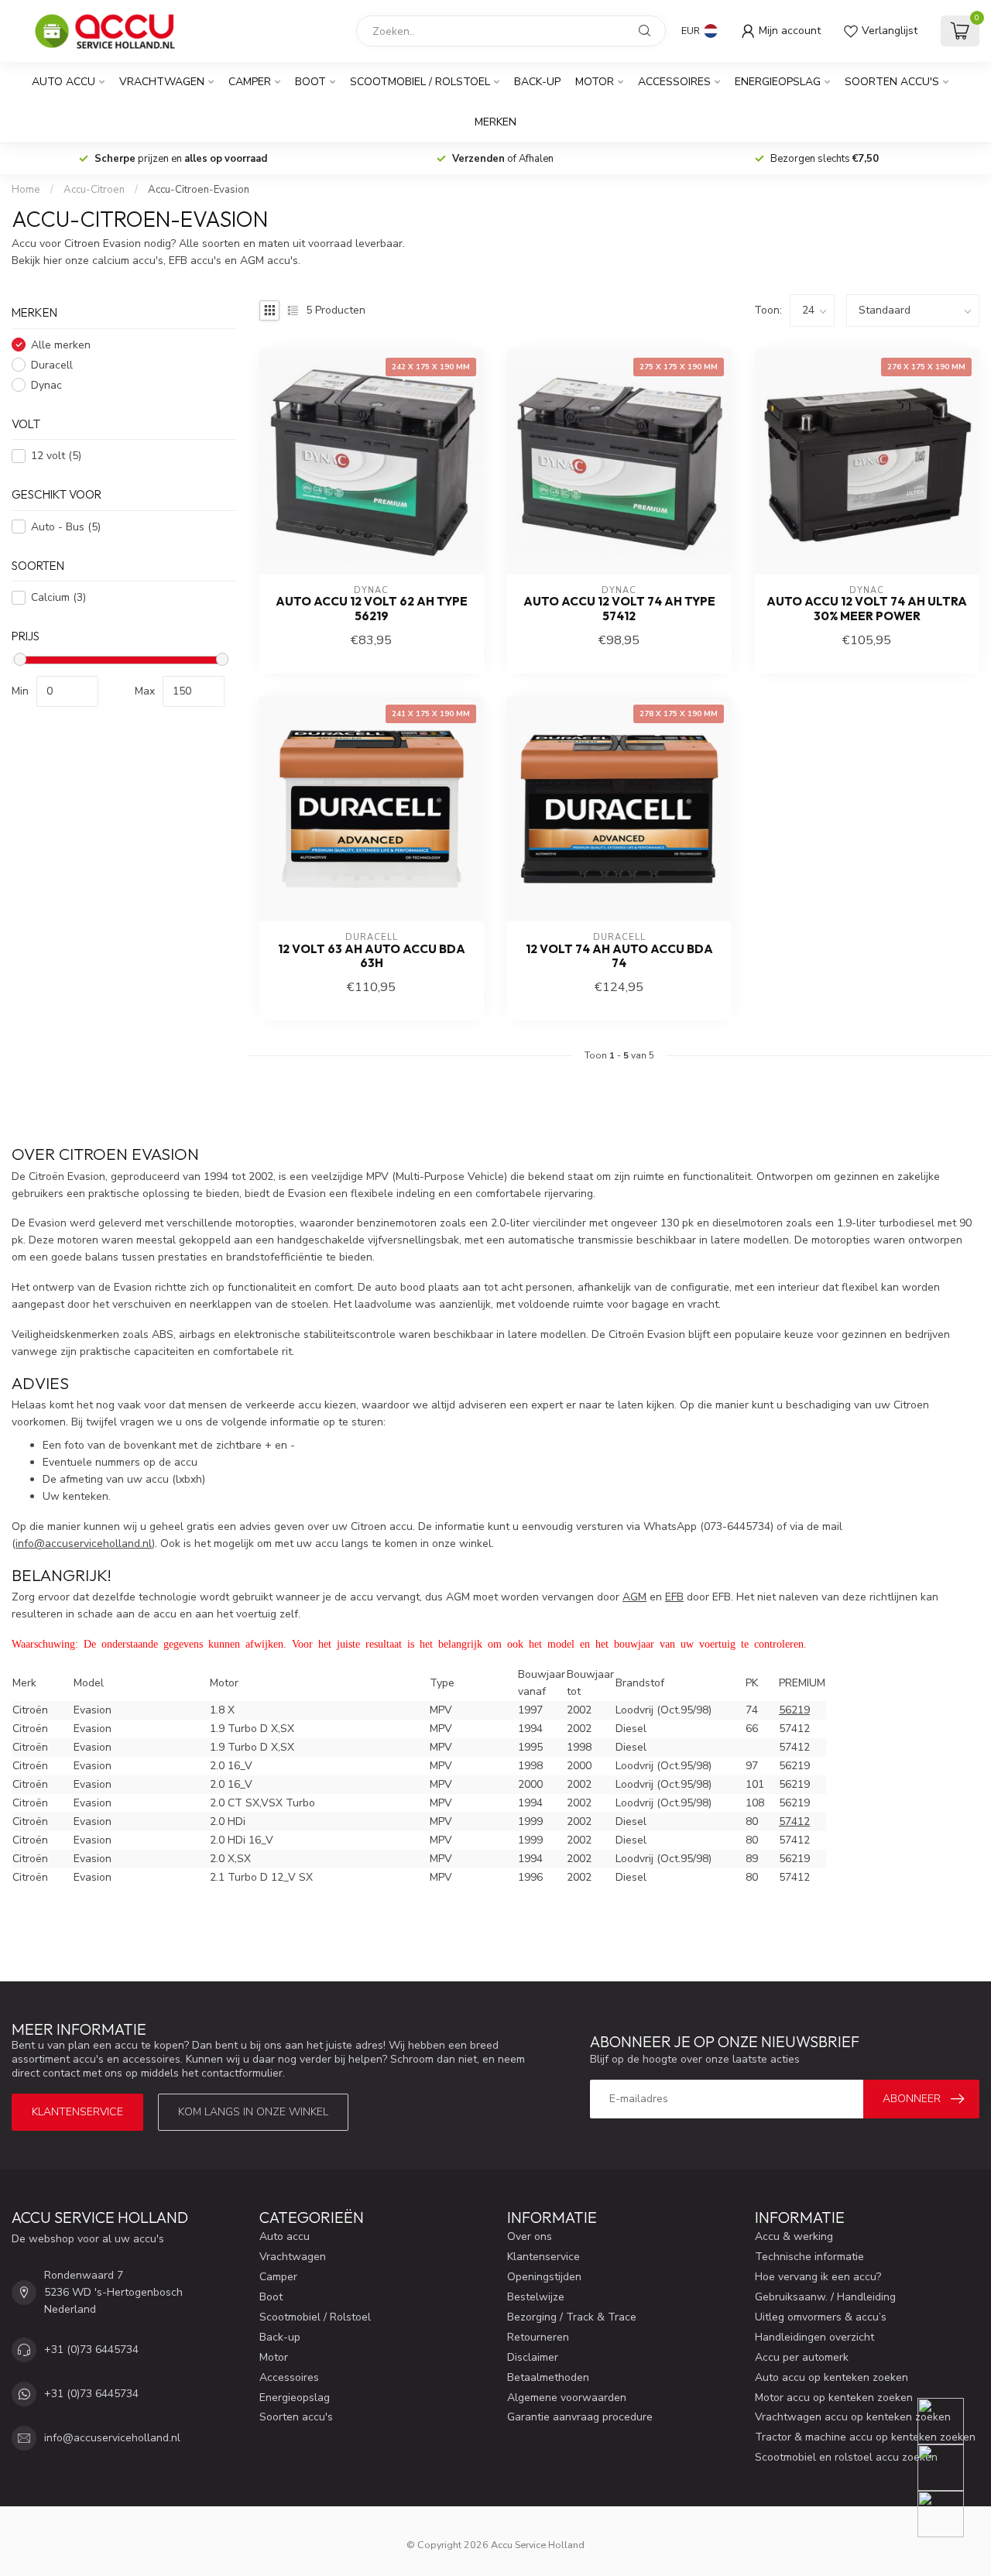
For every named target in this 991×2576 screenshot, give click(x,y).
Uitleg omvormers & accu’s (821, 2317)
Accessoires (674, 82)
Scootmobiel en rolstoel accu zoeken (846, 2457)
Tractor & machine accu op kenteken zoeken (865, 2437)
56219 (794, 1710)
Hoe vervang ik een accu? (818, 2277)
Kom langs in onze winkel (253, 2112)
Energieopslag (778, 82)
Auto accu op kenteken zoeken (832, 2377)
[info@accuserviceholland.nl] (950, 2468)
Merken (495, 122)
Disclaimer (533, 2357)
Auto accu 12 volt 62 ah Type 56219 (372, 609)
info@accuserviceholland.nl (112, 2438)
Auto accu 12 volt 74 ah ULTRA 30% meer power (867, 609)
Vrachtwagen (162, 82)
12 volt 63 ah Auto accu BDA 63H (372, 956)
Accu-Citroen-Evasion (199, 190)
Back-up (537, 82)
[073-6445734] (950, 2421)
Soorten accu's (892, 82)
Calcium (58, 597)
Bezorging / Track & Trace (572, 2317)
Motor (595, 82)
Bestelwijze (536, 2297)
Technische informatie (809, 2257)
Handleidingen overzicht (814, 2337)
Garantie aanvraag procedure (580, 2417)
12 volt (56, 456)
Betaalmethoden (548, 2377)
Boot (310, 82)
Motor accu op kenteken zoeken (834, 2398)
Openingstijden (544, 2277)
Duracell (52, 365)
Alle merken (61, 345)
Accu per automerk (802, 2357)
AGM (634, 1597)
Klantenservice (77, 2112)
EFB (674, 1597)
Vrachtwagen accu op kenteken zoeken (853, 2417)
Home (26, 190)
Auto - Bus (66, 527)
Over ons (530, 2236)
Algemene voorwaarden (567, 2398)
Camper (250, 82)
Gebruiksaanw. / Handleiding (825, 2297)
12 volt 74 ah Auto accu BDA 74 (619, 956)
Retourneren (538, 2337)
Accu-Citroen (94, 190)
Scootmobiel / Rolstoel (420, 82)
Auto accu (63, 82)
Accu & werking (794, 2236)
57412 (794, 1821)
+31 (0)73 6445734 (91, 2350)
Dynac (46, 385)
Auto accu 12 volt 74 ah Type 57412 (619, 609)
